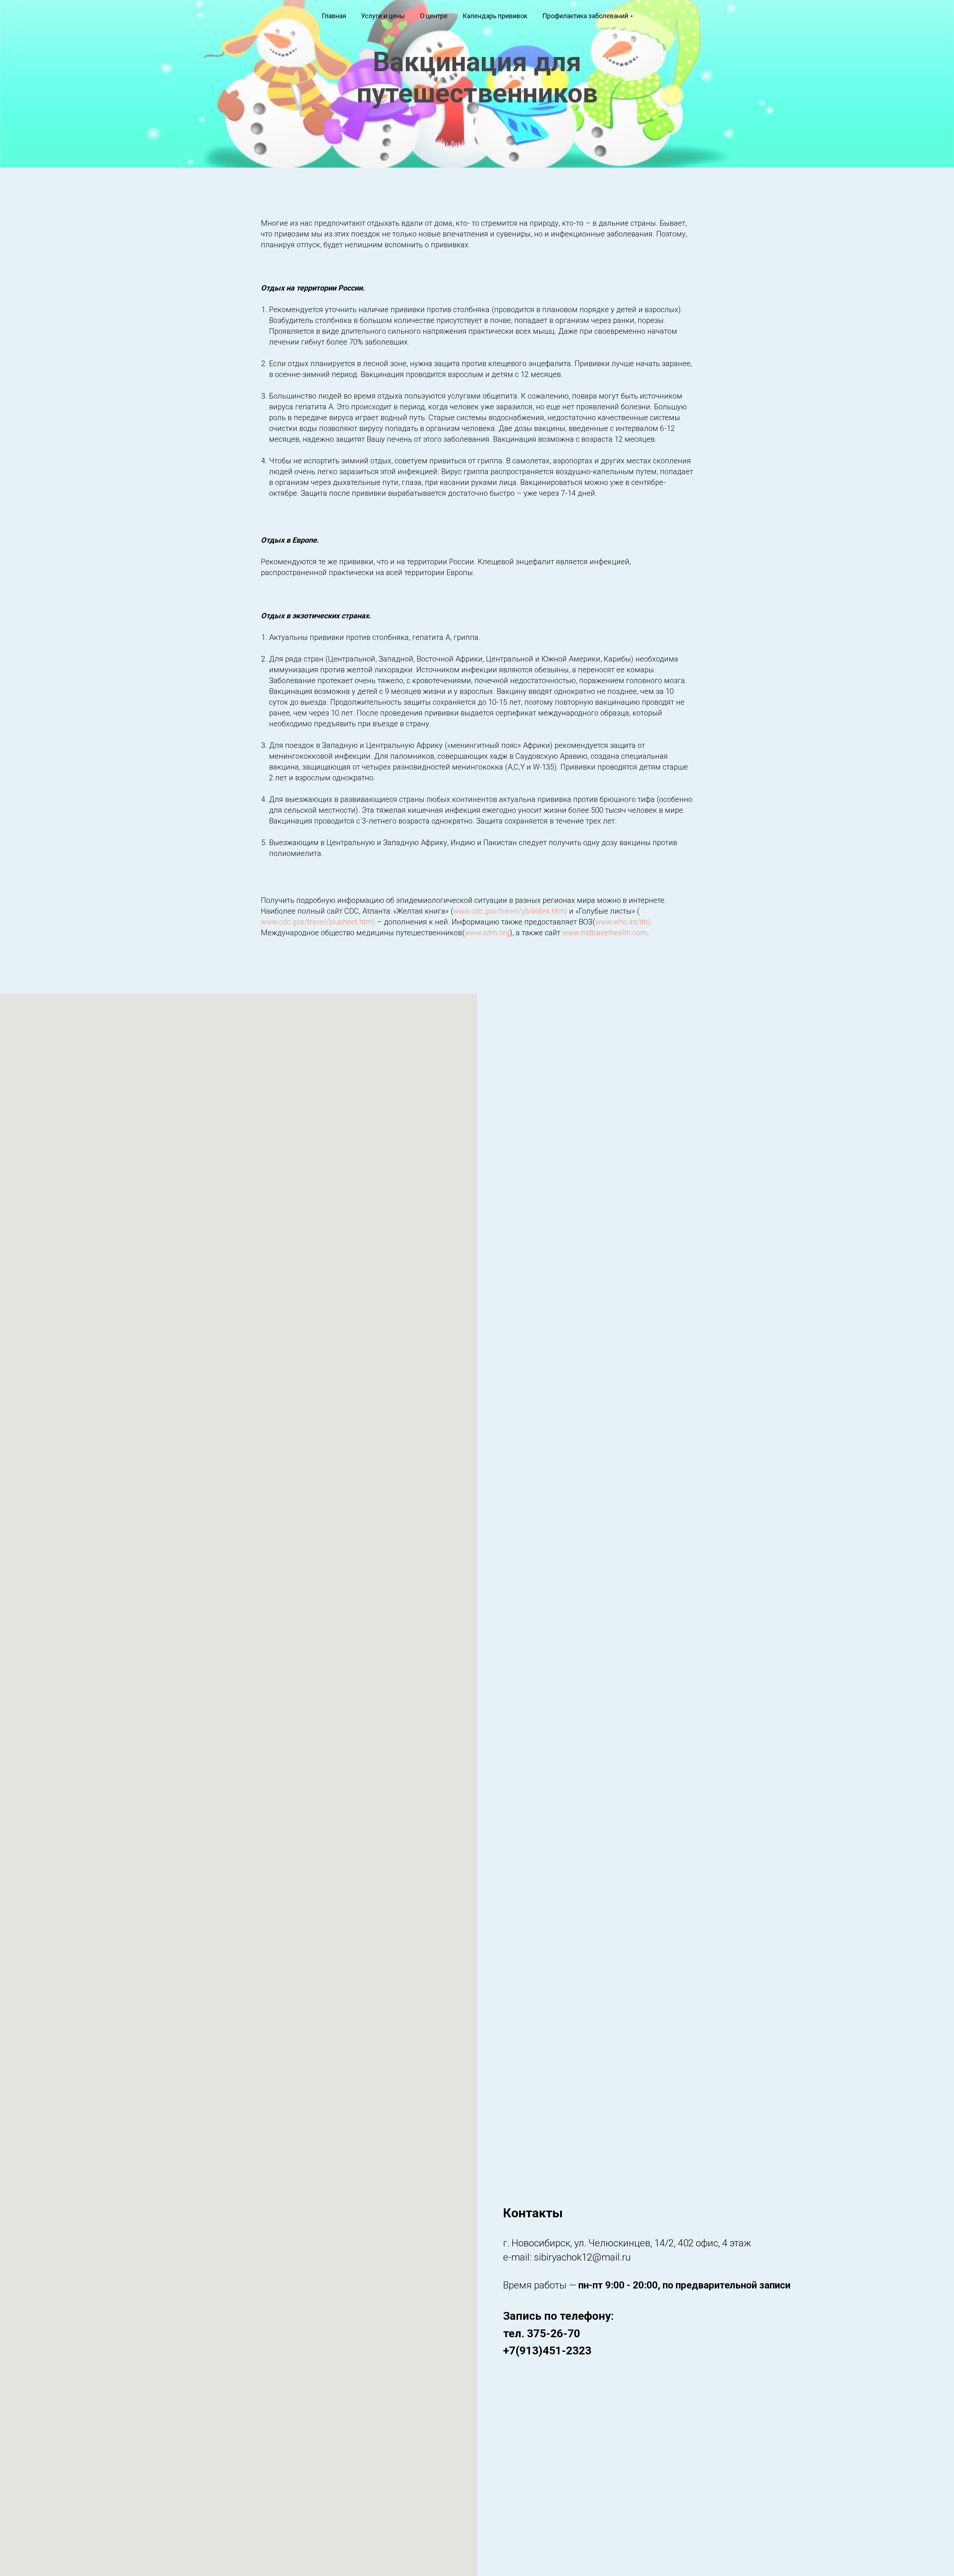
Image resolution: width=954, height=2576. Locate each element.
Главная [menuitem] (334, 16)
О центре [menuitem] (434, 16)
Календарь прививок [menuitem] (495, 16)
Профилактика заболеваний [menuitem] (585, 16)
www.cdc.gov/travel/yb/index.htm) (510, 911)
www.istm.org (487, 933)
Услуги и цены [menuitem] (383, 16)
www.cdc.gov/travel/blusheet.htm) (318, 922)
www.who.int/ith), (623, 922)
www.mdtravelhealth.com (605, 933)
